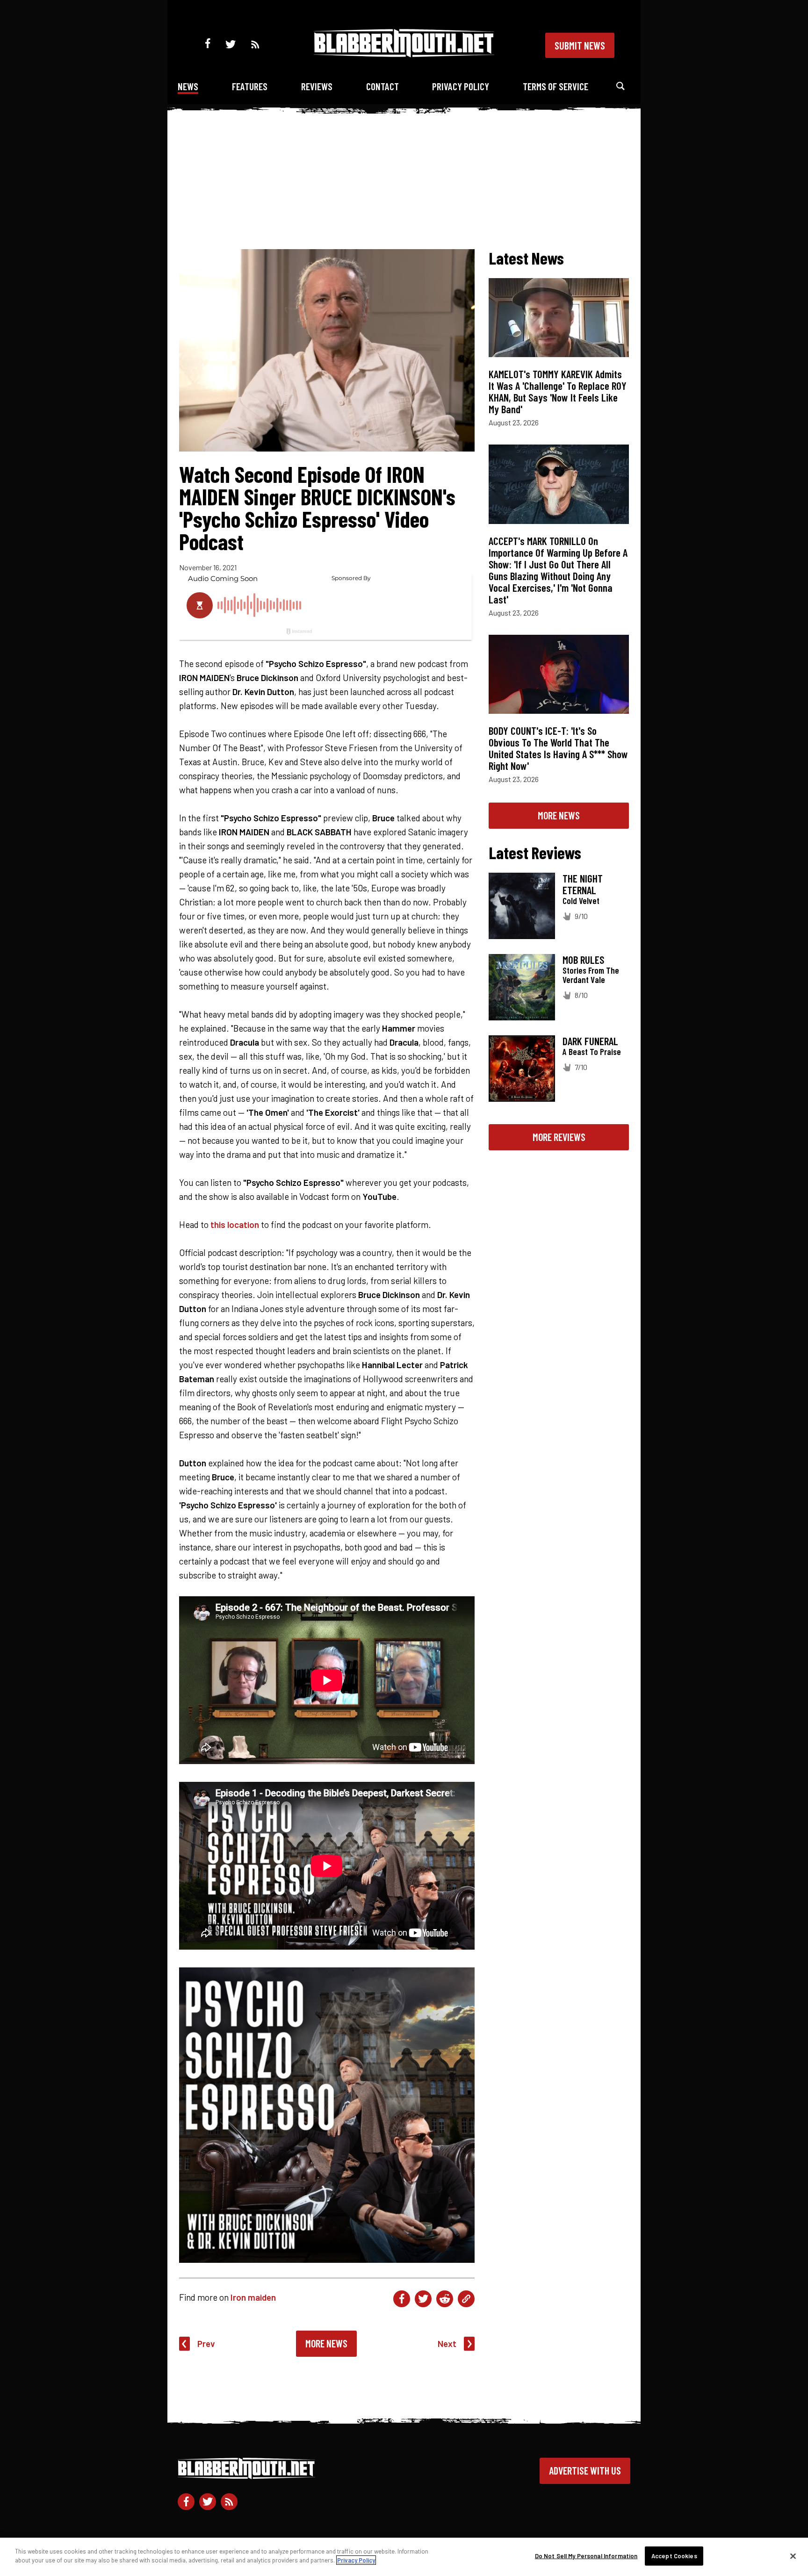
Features (250, 86)
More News (326, 2343)
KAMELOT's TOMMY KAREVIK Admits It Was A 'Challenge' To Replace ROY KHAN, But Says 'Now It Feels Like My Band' (558, 391)
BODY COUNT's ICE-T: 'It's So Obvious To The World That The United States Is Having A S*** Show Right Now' (558, 748)
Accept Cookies (674, 2556)
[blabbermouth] (404, 54)
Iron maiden (253, 2297)
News (188, 86)
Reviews (317, 86)
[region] (404, 2557)
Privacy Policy (461, 86)
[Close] (793, 2556)
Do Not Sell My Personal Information (586, 2556)
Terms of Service (555, 86)
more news (559, 815)
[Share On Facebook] (402, 2299)
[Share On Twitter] (423, 2299)
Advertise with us (585, 2470)
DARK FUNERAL (590, 1041)
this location (235, 1224)
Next (447, 2343)
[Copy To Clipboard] (466, 2299)
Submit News (580, 45)
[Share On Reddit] (445, 2299)
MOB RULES (583, 960)
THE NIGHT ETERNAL (583, 884)
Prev (206, 2343)
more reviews (559, 1137)
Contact (382, 86)
